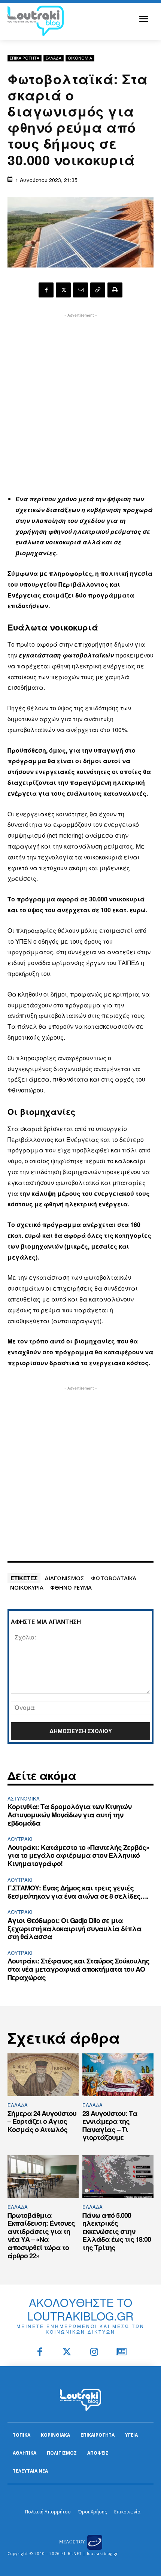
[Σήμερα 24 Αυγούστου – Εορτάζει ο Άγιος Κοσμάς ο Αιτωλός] (43, 2075)
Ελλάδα (54, 58)
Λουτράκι (20, 1839)
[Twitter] (67, 2353)
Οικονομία (80, 58)
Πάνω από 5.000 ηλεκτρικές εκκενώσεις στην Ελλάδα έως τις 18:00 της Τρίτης (117, 2231)
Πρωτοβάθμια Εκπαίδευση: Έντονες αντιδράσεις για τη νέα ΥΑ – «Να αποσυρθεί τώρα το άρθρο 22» (41, 2235)
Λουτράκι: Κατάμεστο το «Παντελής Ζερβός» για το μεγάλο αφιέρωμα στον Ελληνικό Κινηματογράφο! (78, 1855)
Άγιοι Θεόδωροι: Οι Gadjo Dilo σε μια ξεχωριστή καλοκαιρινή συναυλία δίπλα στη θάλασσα (75, 1928)
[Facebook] (46, 290)
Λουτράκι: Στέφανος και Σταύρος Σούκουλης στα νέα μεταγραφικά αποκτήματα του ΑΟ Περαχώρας (78, 1969)
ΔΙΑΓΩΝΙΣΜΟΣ (64, 1578)
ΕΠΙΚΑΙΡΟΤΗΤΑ (25, 58)
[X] (63, 290)
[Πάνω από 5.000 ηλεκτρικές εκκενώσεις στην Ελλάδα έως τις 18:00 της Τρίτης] (118, 2177)
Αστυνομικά (24, 1798)
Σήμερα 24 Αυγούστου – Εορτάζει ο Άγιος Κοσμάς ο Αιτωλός (42, 2121)
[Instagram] (94, 2353)
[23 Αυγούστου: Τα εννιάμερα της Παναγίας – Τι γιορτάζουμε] (118, 2075)
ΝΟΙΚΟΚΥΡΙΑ (27, 1587)
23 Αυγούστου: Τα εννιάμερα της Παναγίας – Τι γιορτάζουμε (110, 2125)
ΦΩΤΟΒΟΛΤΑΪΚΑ (114, 1578)
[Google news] (121, 2353)
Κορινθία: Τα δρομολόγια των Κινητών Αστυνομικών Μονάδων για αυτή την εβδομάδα (69, 1815)
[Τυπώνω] (115, 290)
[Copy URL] (98, 290)
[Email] (80, 290)
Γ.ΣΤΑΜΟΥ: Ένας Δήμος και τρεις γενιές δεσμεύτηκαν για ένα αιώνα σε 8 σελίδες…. (78, 1892)
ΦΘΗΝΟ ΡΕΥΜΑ (71, 1587)
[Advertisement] (80, 400)
